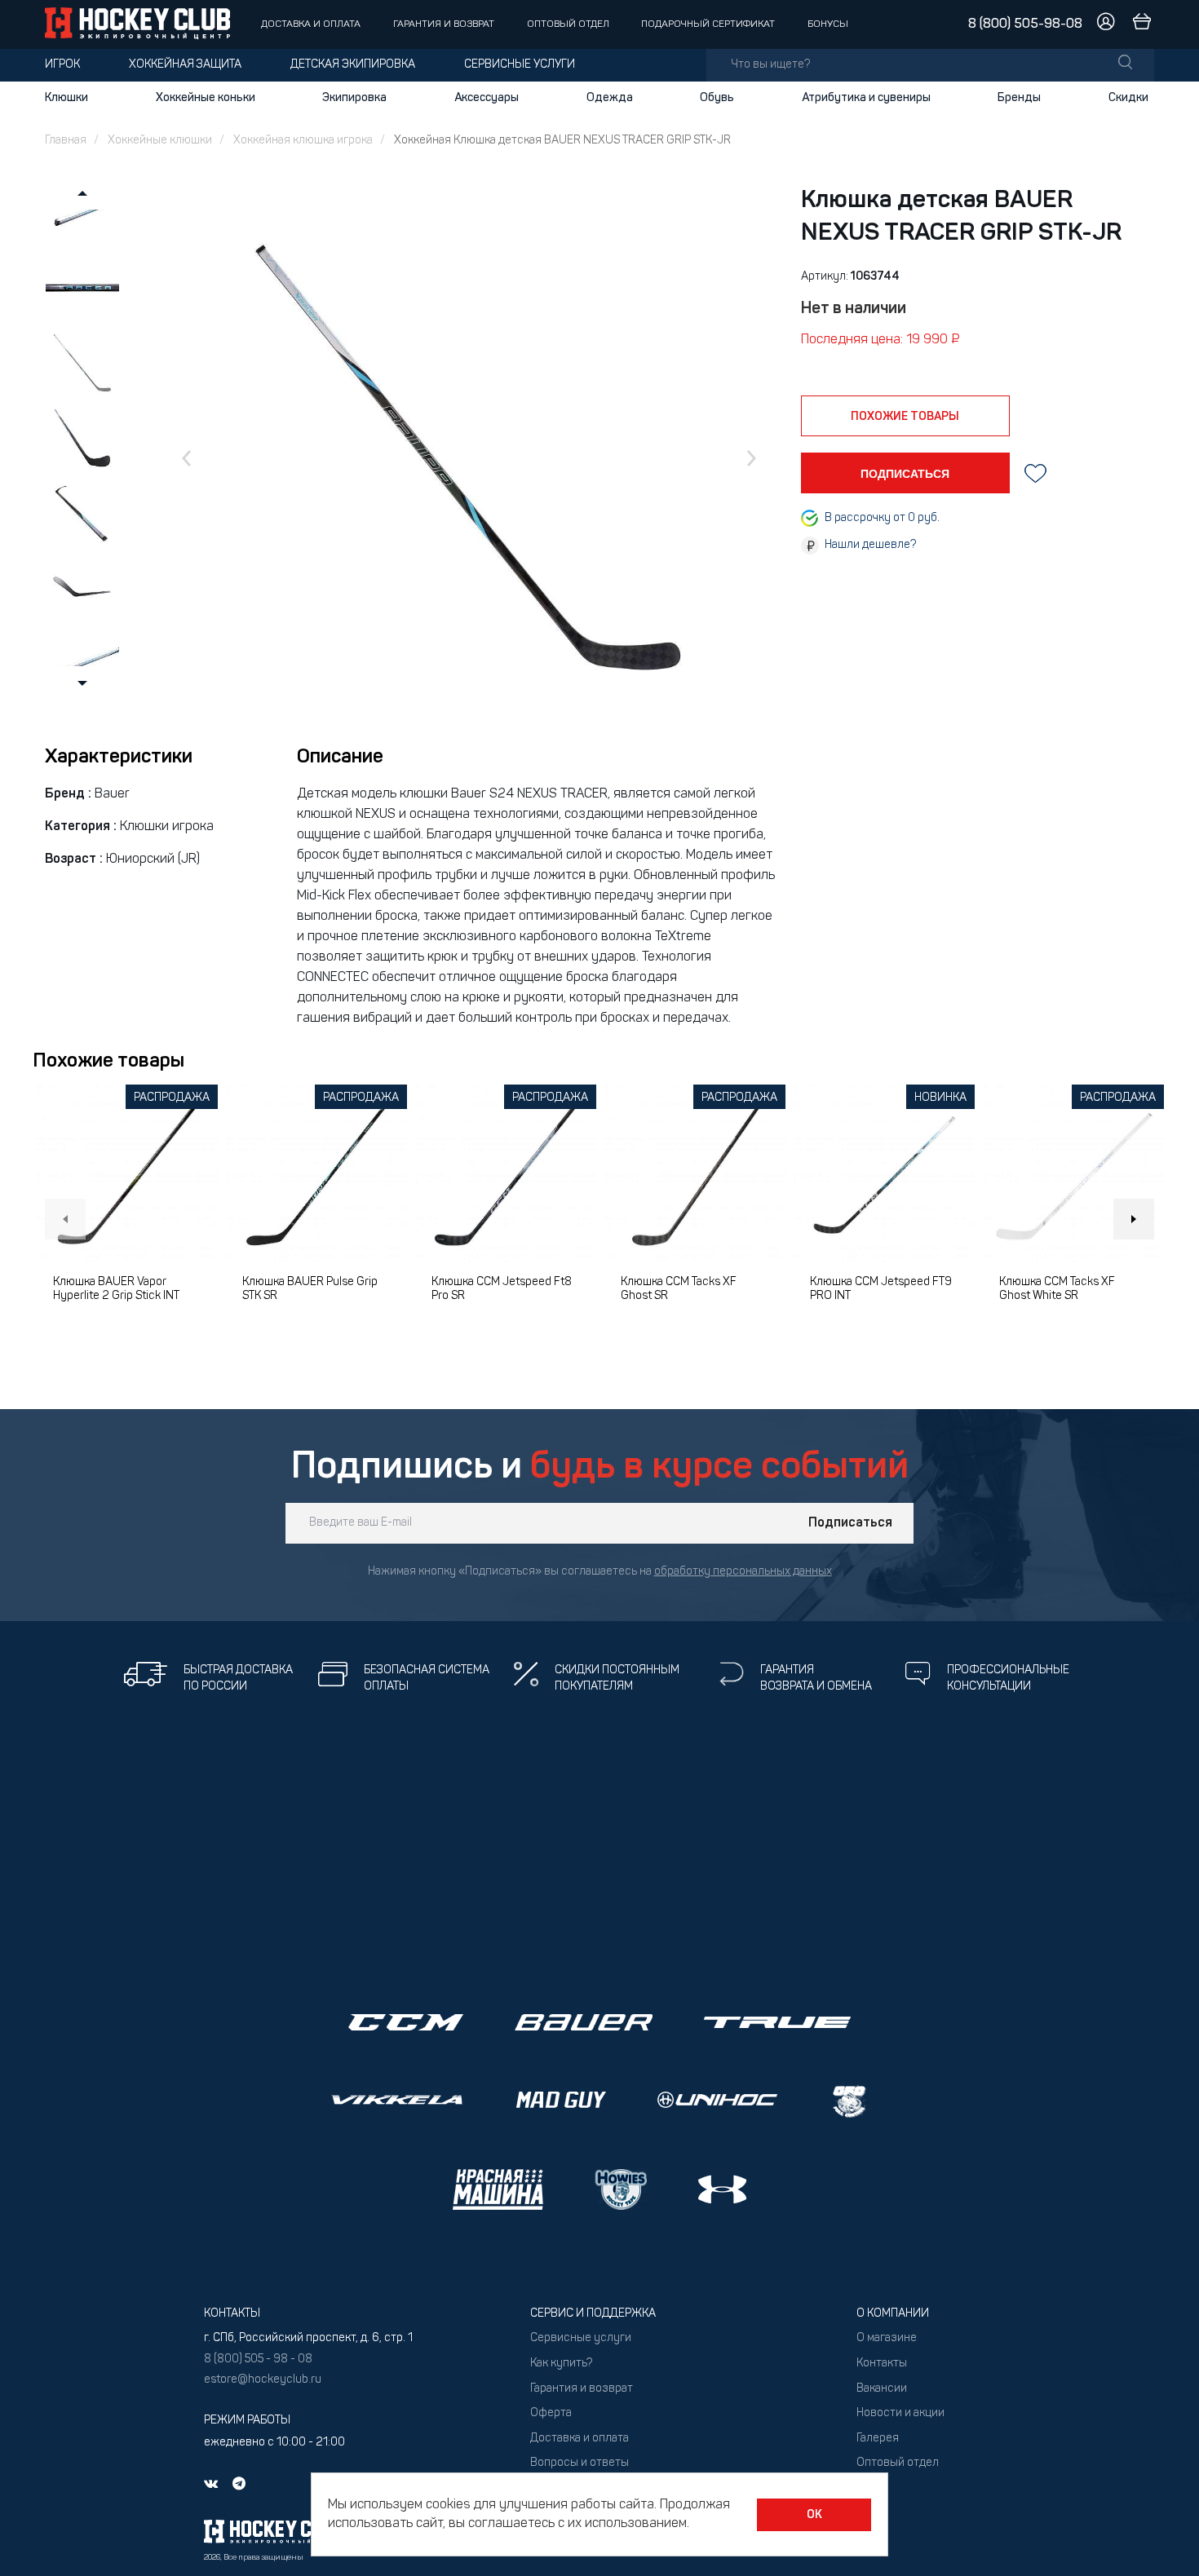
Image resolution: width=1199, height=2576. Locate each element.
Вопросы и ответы (580, 2463)
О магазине (887, 2338)
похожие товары (905, 417)
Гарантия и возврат (444, 24)
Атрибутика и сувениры (866, 98)
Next (1134, 1219)
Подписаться (850, 1523)
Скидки (1128, 98)
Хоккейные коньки (206, 98)
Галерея (878, 2439)
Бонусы (828, 24)
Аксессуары (487, 98)
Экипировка (354, 98)
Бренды (1019, 98)
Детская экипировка (353, 65)
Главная (66, 141)
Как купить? (561, 2364)
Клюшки (66, 98)
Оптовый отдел (568, 24)
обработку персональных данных (743, 1572)
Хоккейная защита (185, 65)
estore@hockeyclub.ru (263, 2380)
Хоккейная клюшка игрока (303, 141)
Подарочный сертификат (708, 24)
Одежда (610, 98)
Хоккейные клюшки (160, 141)
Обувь (717, 98)
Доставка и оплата (311, 24)
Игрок (62, 65)
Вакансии (882, 2389)
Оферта (551, 2413)
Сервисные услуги (520, 65)
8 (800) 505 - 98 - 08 (258, 2359)
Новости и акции (900, 2413)
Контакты (882, 2364)
